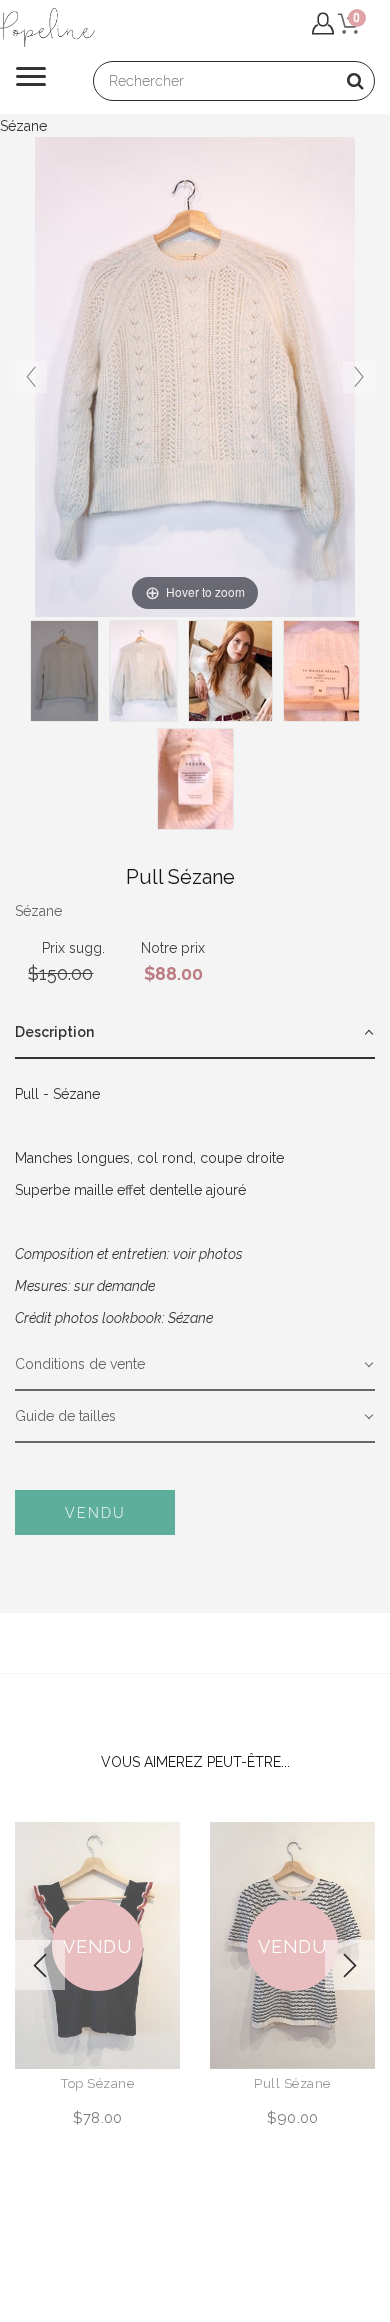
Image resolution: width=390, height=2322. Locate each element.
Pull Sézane (292, 2083)
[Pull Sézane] (230, 671)
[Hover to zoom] (195, 376)
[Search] (355, 81)
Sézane (38, 911)
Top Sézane (97, 2083)
